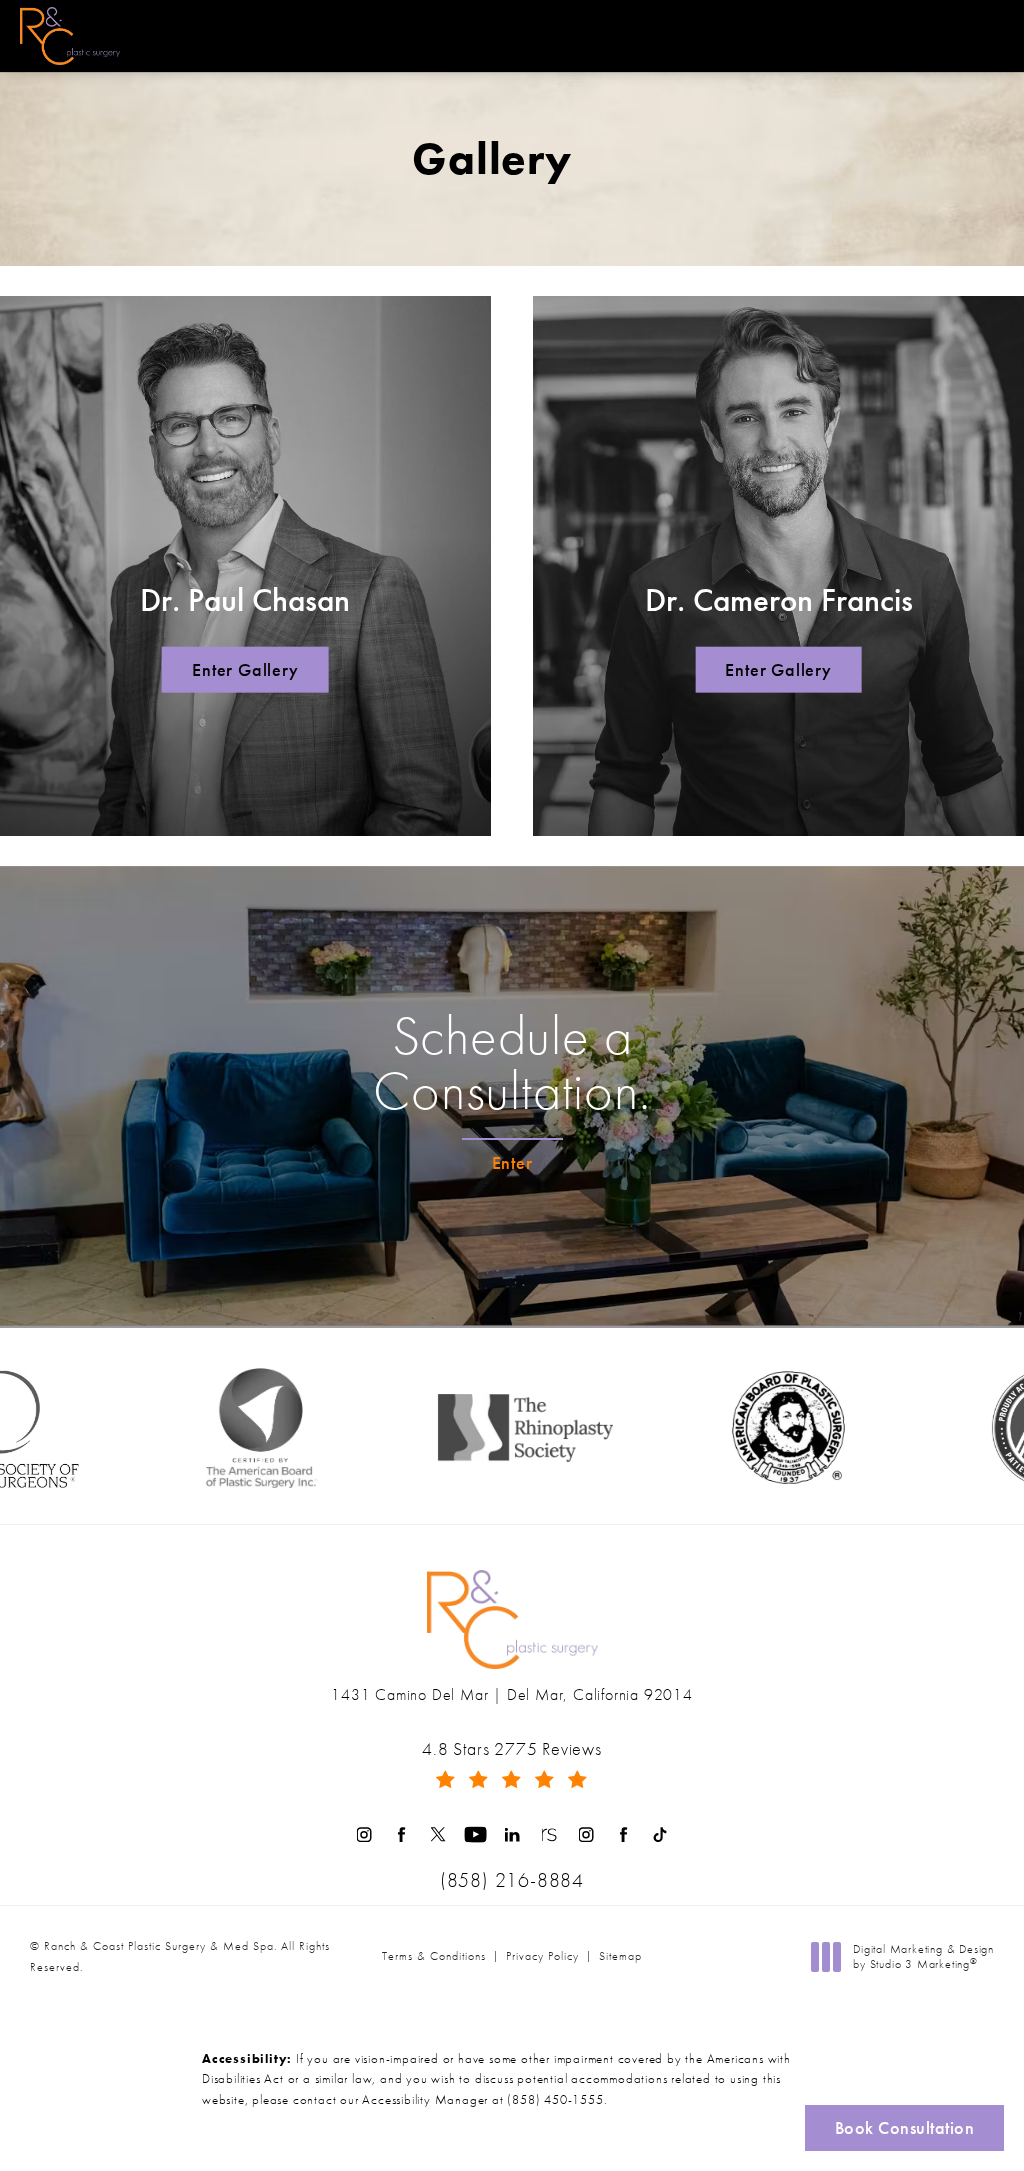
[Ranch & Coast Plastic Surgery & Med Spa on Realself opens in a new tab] (549, 1834)
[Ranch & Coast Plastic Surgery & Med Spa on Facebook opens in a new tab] (401, 1834)
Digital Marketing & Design (923, 1957)
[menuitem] (364, 1834)
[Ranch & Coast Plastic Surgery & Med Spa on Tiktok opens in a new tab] (660, 1834)
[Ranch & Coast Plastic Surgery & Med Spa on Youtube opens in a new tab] (475, 1834)
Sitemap (620, 1956)
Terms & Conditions (434, 1956)
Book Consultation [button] (905, 2127)
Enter (512, 1162)
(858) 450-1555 (555, 2099)
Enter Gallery (245, 669)
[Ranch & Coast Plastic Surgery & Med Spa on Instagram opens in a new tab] (364, 1834)
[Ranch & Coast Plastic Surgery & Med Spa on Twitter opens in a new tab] (438, 1834)
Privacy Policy (542, 1956)
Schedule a (511, 1063)
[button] (987, 36)
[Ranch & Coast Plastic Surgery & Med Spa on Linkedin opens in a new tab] (512, 1834)
